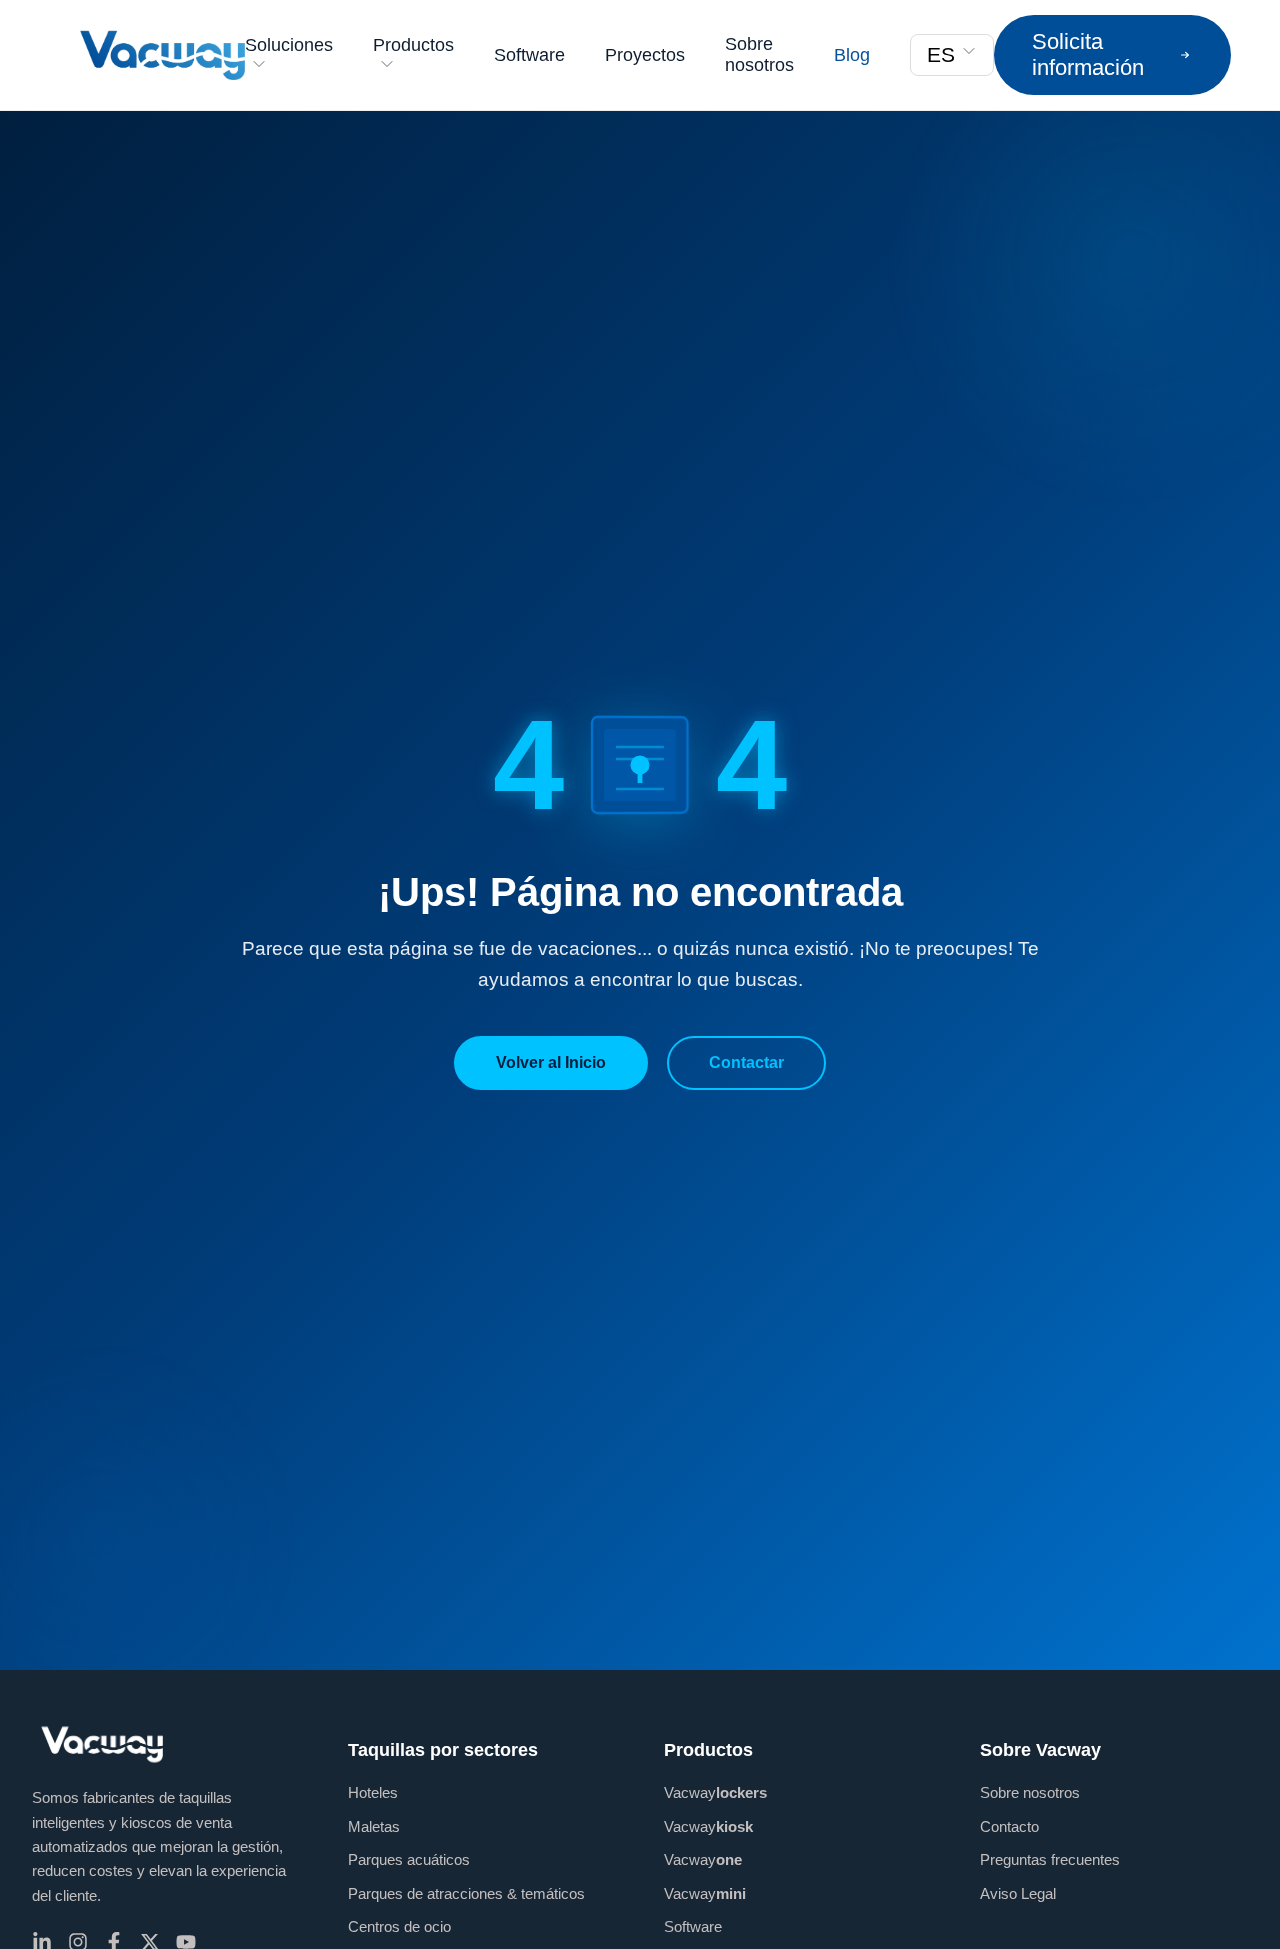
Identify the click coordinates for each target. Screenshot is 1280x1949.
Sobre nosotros (759, 54)
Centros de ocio (399, 1926)
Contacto (1009, 1826)
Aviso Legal (1018, 1893)
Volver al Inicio (551, 1062)
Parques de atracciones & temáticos (466, 1893)
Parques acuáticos (409, 1859)
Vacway (715, 1792)
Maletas (374, 1826)
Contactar (746, 1062)
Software (529, 55)
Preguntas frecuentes (1050, 1859)
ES (941, 54)
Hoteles (373, 1792)
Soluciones (289, 45)
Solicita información (1088, 54)
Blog (852, 55)
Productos (413, 45)
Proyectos (645, 55)
